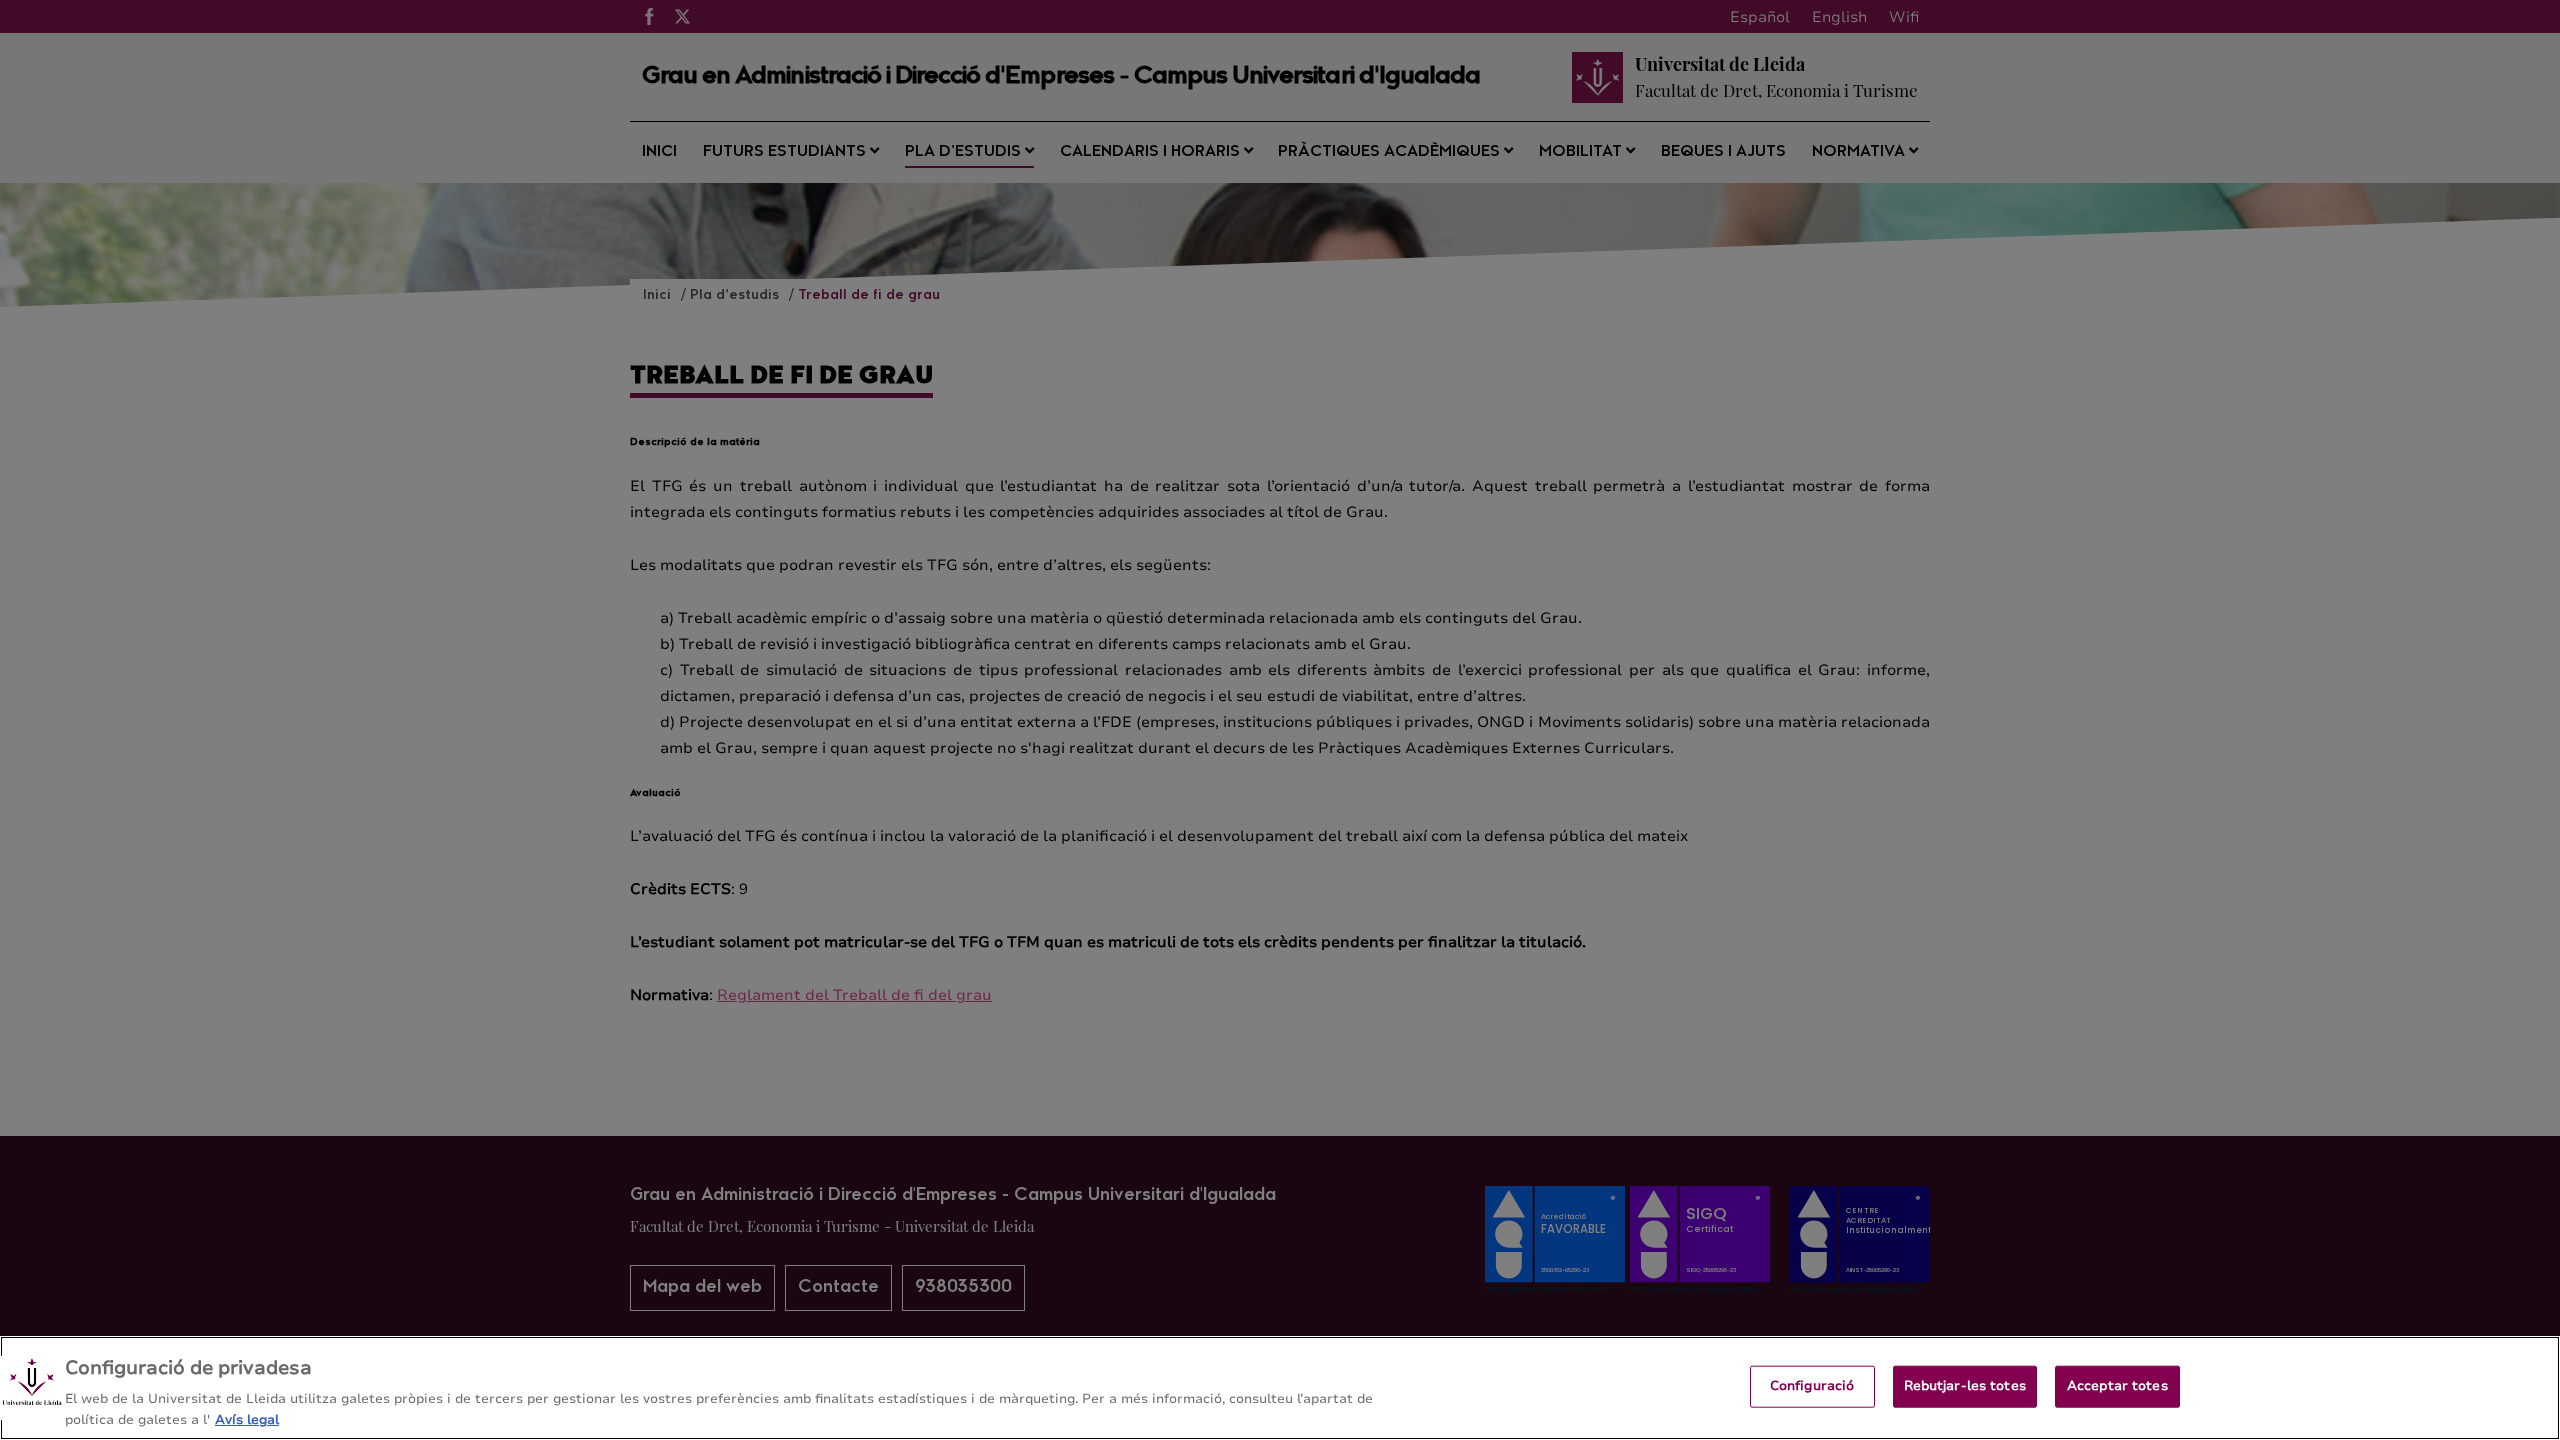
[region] (1280, 1388)
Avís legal (247, 1419)
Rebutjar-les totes (1965, 1386)
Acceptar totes (2117, 1386)
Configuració (1812, 1386)
